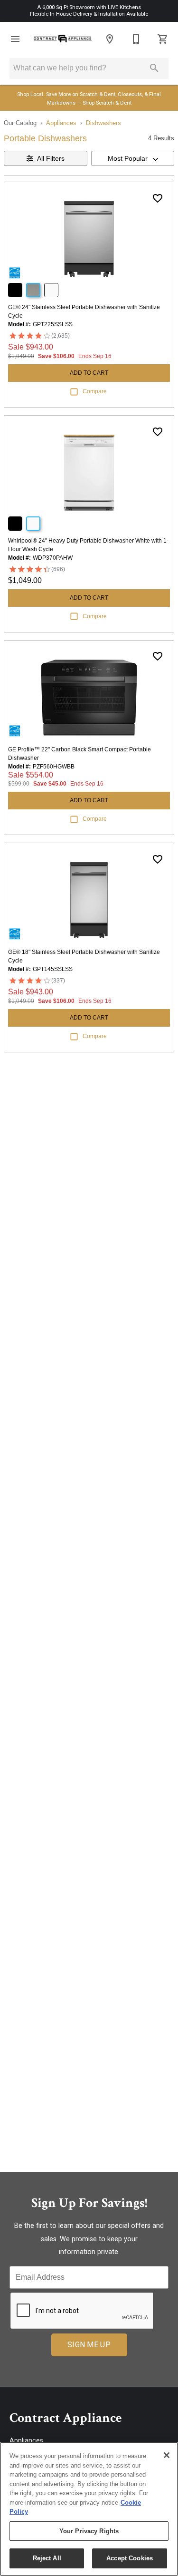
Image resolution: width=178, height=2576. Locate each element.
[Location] (110, 39)
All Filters (51, 158)
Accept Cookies (130, 2558)
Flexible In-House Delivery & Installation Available (89, 14)
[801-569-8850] (136, 39)
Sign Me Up (89, 2345)
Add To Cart (89, 373)
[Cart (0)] (163, 39)
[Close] (167, 2455)
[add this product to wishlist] (158, 198)
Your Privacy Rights (89, 2531)
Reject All (47, 2558)
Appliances (61, 123)
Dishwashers (103, 123)
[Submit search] (154, 68)
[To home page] (62, 39)
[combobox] (133, 158)
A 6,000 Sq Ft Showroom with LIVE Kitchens (89, 7)
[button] (15, 39)
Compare (95, 391)
